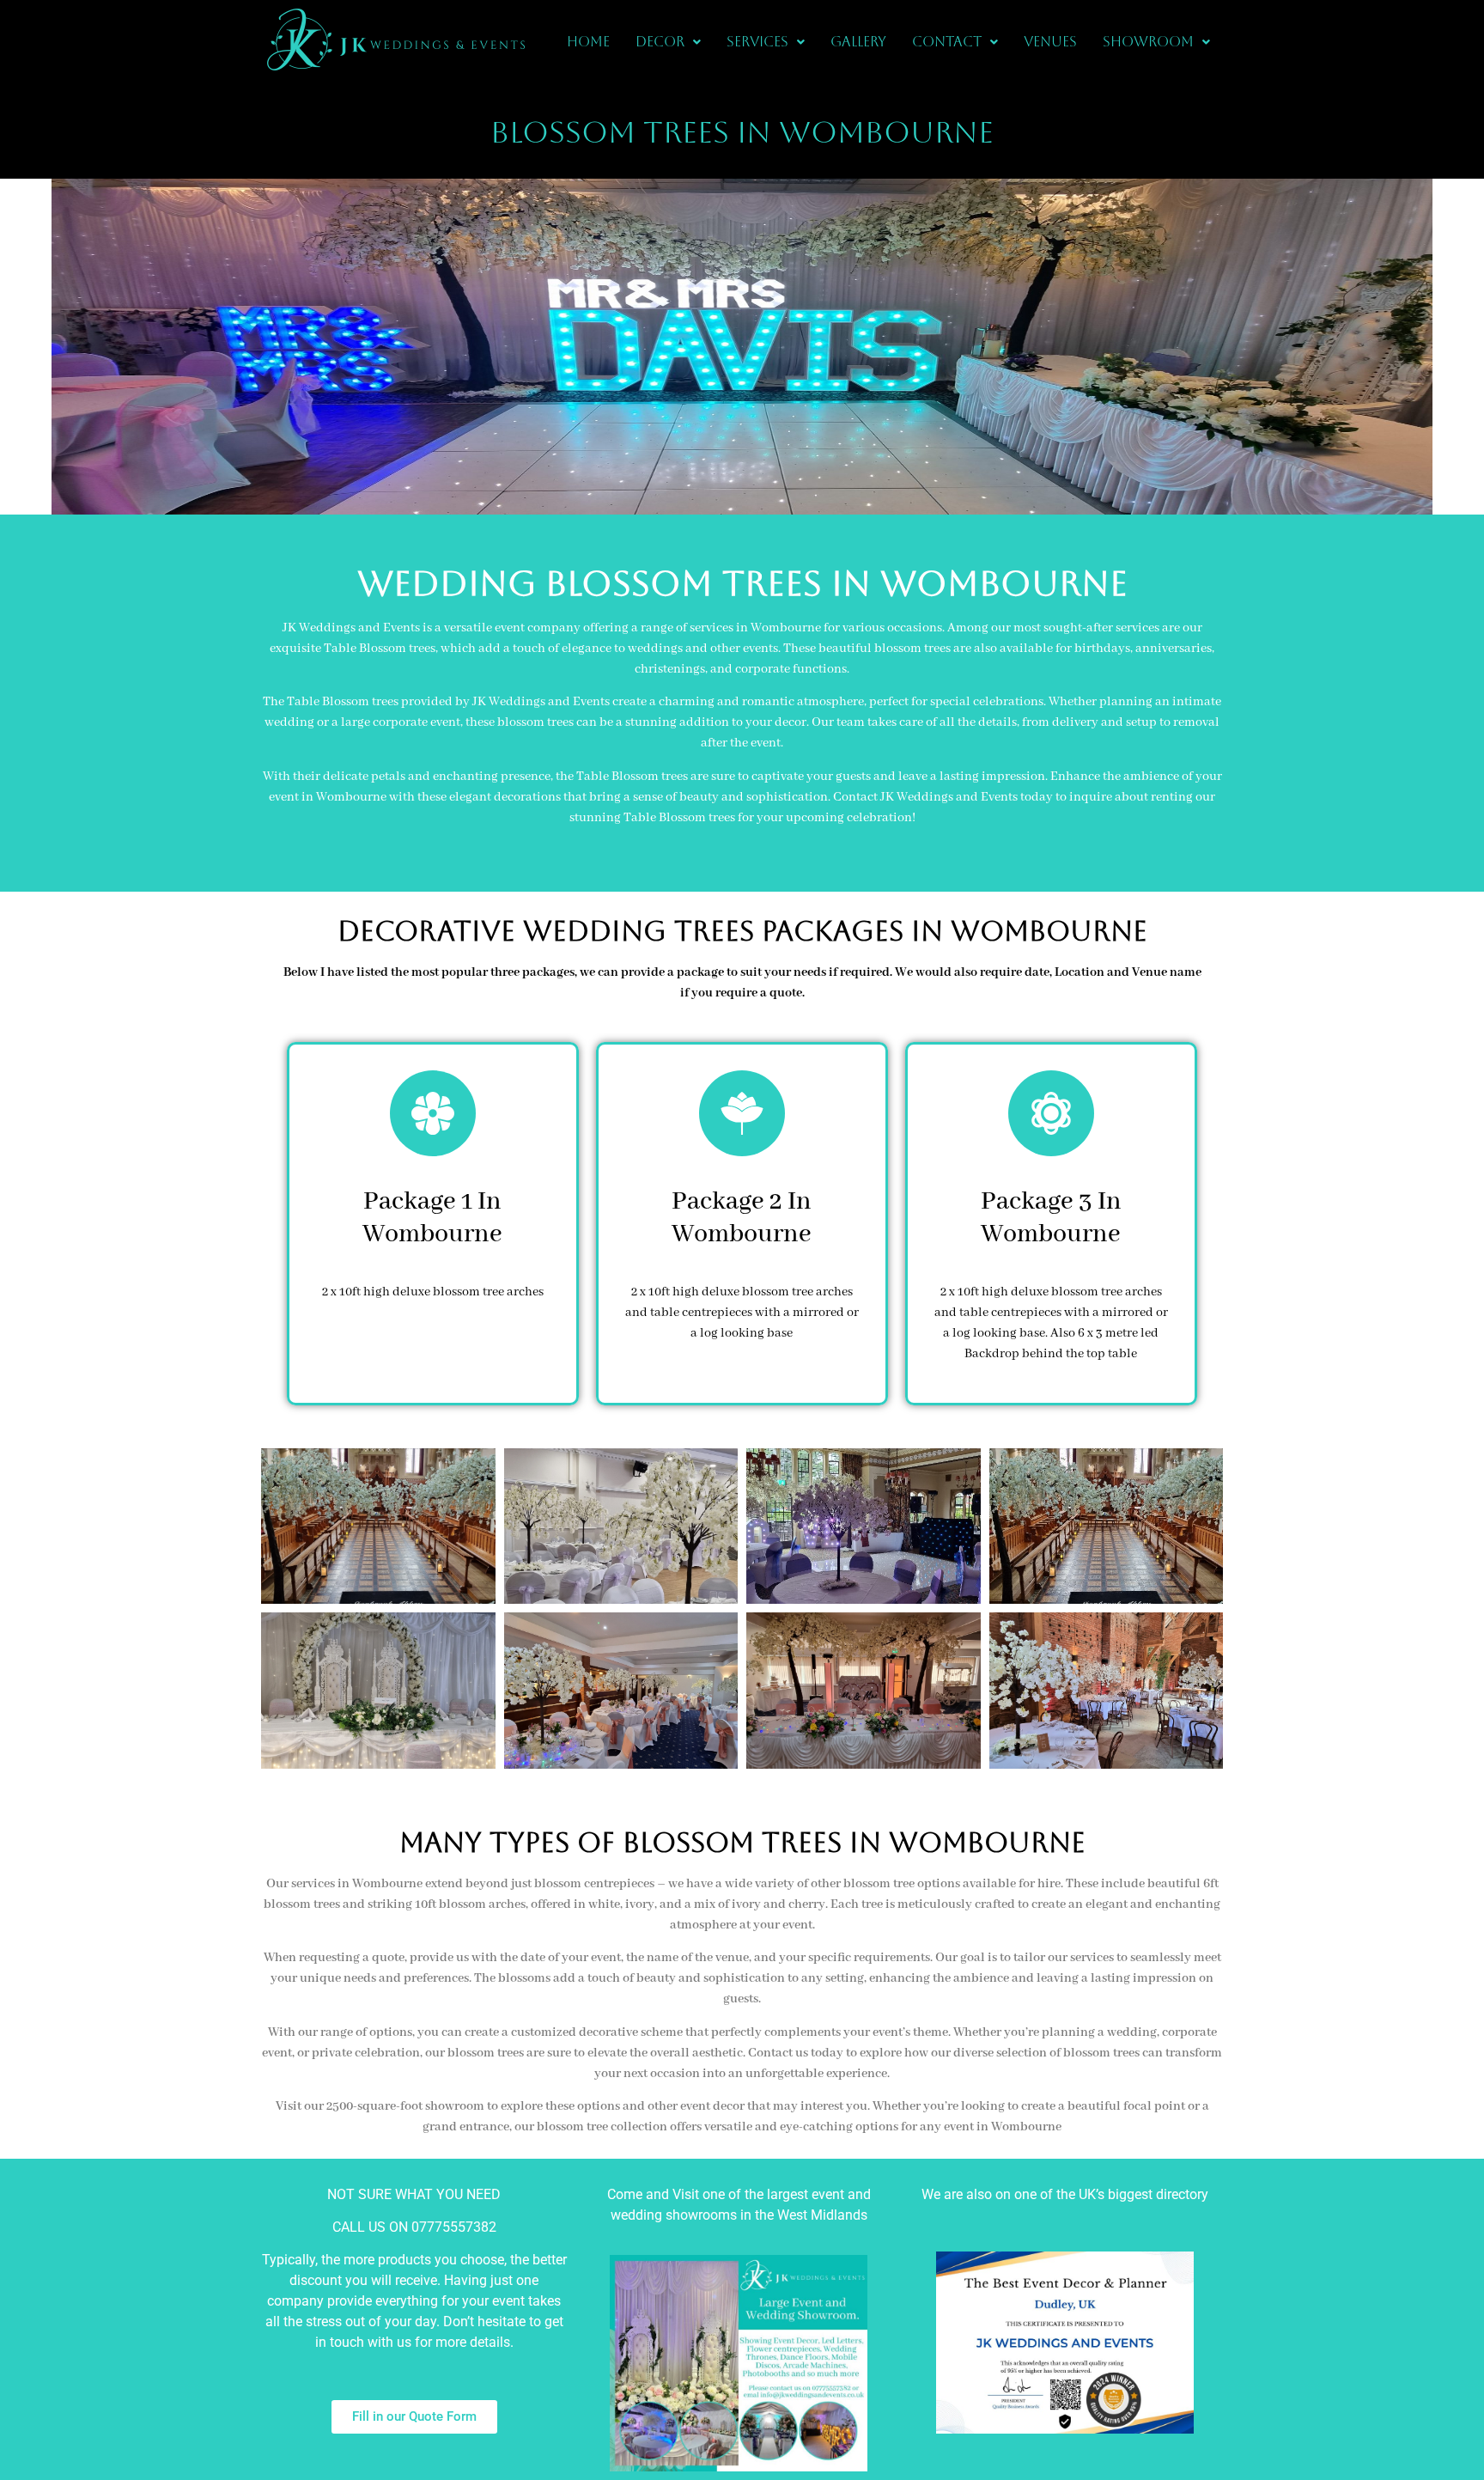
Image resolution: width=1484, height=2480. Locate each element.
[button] (668, 42)
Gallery (858, 42)
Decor (660, 42)
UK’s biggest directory (1143, 2194)
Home (588, 42)
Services (757, 42)
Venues (1050, 42)
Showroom (1148, 42)
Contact (947, 42)
